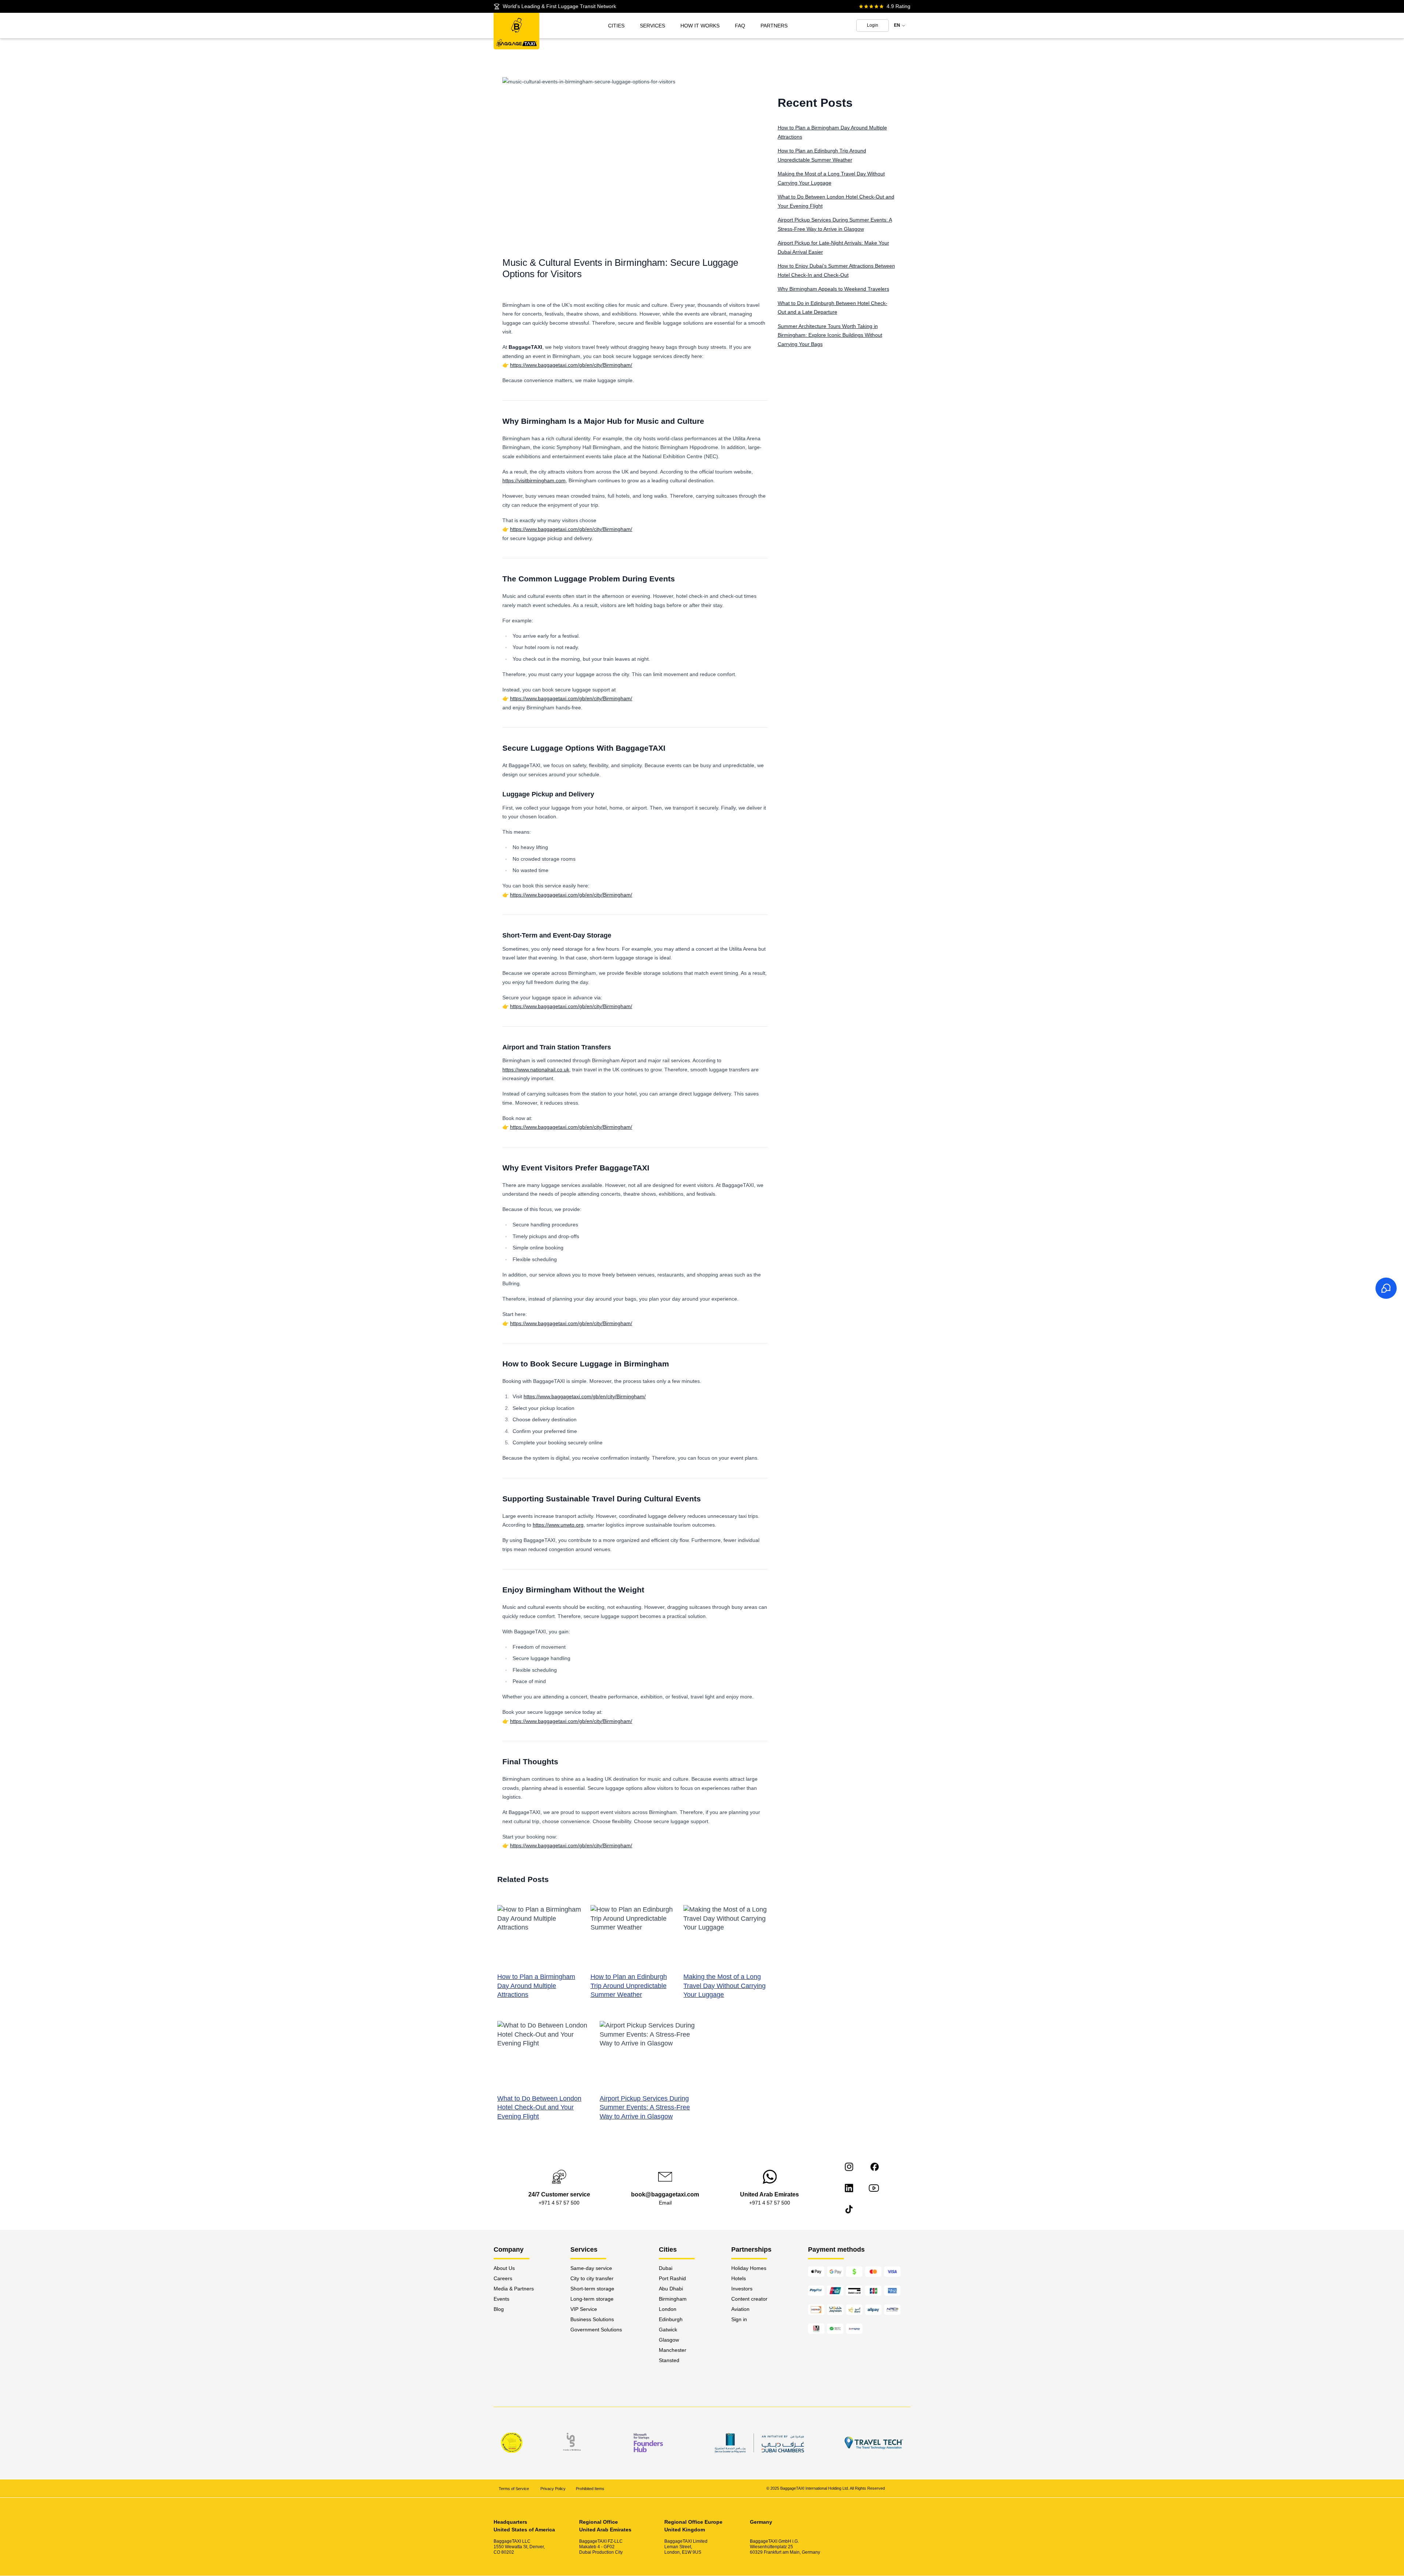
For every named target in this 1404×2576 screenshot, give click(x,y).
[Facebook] (875, 2167)
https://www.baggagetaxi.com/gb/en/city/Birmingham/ (571, 365)
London (668, 2309)
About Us (504, 2268)
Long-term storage (592, 2299)
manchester (673, 2350)
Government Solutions (596, 2330)
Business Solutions (592, 2319)
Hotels (739, 2278)
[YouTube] (874, 2188)
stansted (669, 2360)
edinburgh (671, 2319)
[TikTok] (849, 2209)
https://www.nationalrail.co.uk (536, 1070)
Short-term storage (592, 2289)
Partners (774, 26)
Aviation (740, 2309)
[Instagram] (849, 2167)
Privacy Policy (553, 2489)
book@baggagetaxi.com (665, 2194)
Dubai (666, 2268)
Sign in (739, 2319)
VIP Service (584, 2309)
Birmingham (673, 2299)
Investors (742, 2289)
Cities (616, 26)
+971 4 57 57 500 (559, 2203)
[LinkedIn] (849, 2188)
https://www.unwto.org (558, 1525)
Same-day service (591, 2268)
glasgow (669, 2340)
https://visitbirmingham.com (534, 480)
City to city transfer (592, 2278)
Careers (503, 2278)
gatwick (668, 2330)
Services (652, 26)
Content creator (749, 2299)
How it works (700, 26)
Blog (499, 2309)
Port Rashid (672, 2278)
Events (501, 2299)
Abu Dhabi (671, 2289)
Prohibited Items (590, 2489)
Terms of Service (514, 2489)
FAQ (740, 26)
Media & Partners (514, 2289)
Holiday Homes (749, 2268)
